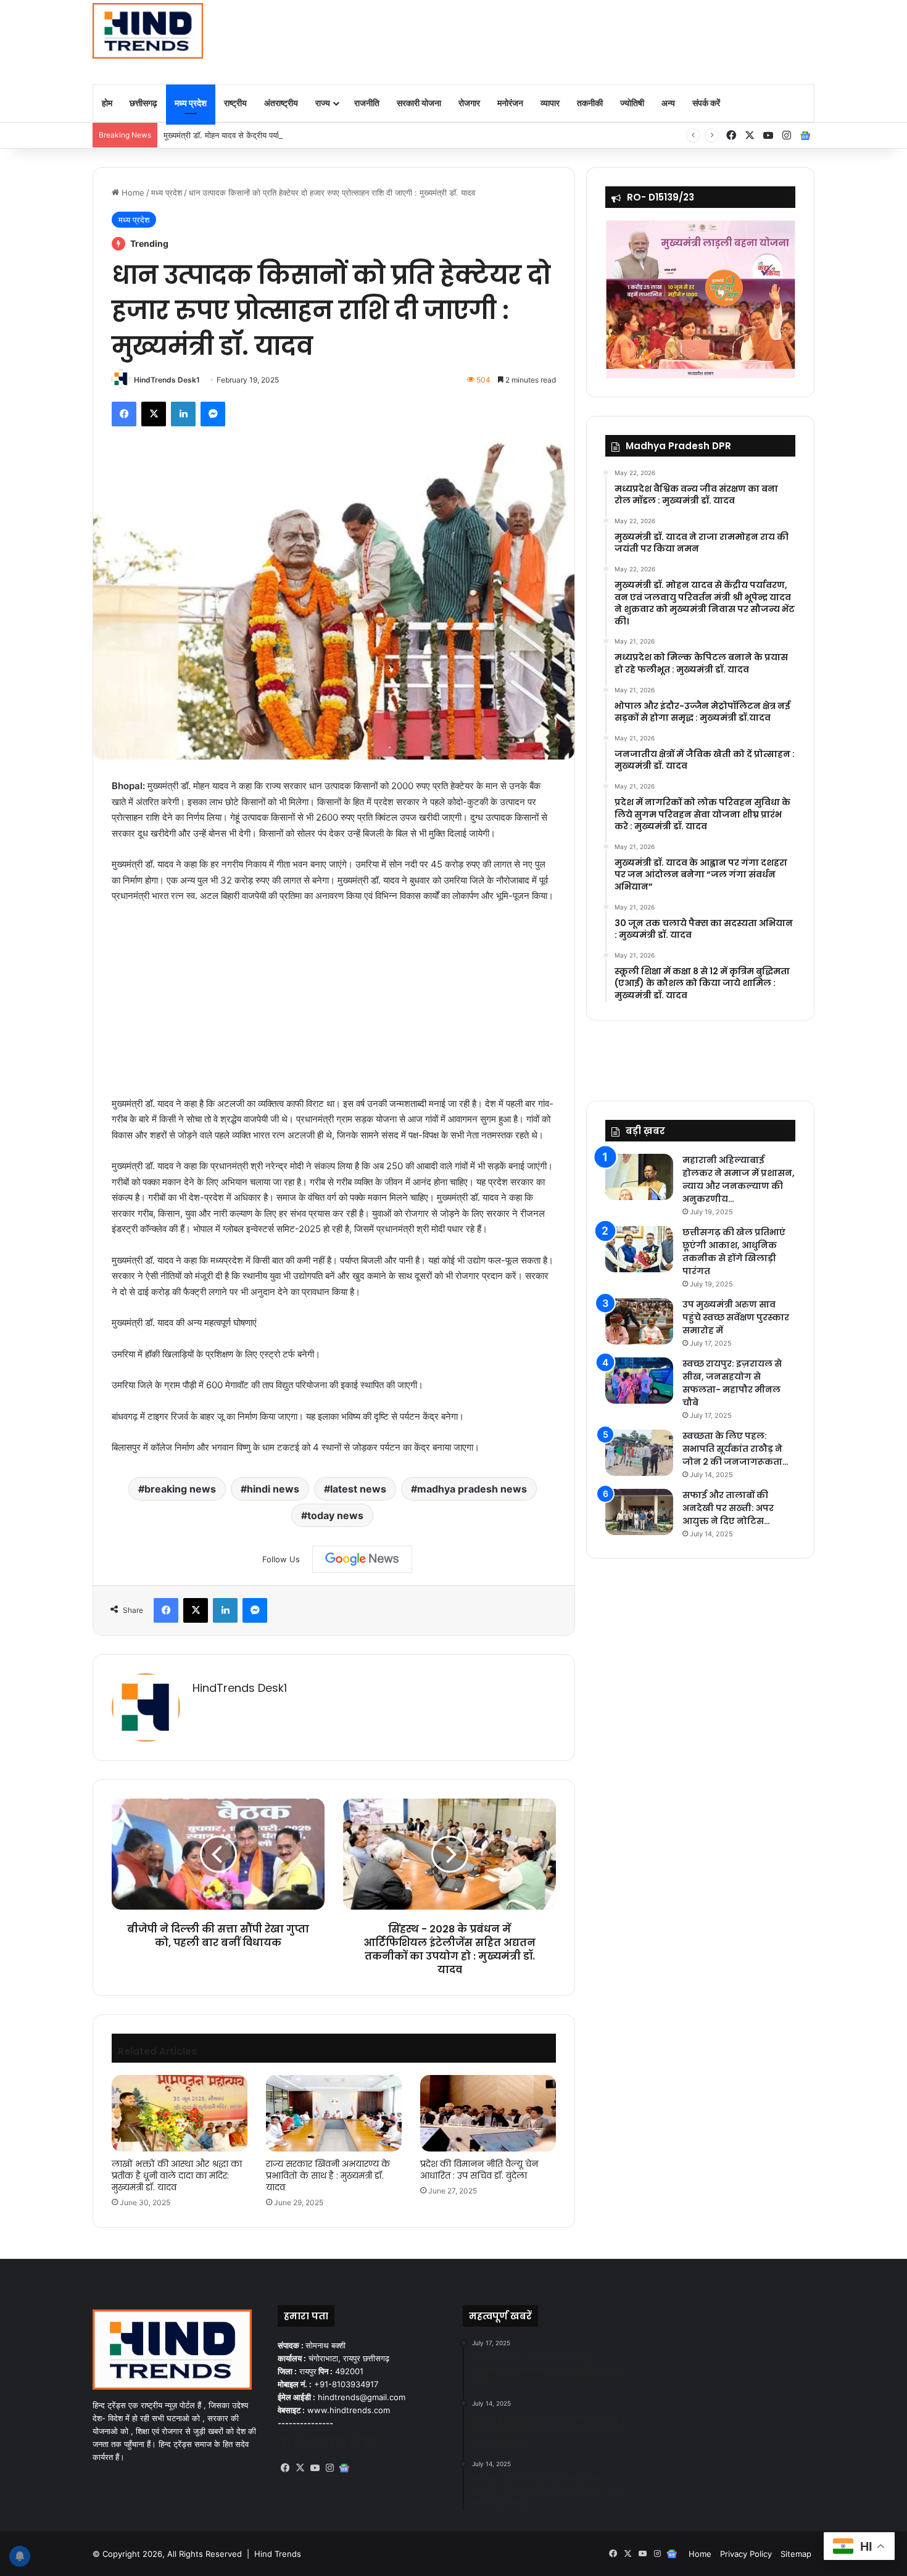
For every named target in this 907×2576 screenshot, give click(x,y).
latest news (358, 1489)
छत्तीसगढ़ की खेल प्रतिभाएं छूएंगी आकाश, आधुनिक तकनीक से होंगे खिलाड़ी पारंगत (734, 1252)
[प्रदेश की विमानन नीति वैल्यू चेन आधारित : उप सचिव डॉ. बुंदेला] (488, 2113)
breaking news (180, 1489)
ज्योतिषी (632, 103)
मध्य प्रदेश (191, 103)
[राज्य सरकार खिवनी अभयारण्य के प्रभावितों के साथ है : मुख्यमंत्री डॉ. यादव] (334, 2113)
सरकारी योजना (419, 103)
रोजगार (469, 103)
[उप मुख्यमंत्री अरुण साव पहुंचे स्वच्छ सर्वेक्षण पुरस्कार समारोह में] (639, 1321)
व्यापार (550, 103)
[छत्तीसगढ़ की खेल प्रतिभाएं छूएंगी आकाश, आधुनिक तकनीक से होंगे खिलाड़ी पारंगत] (639, 1249)
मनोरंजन (510, 103)
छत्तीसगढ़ (143, 103)
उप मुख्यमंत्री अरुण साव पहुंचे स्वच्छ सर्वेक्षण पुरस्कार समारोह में (736, 1317)
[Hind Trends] (148, 31)
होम (107, 103)
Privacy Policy (746, 2554)
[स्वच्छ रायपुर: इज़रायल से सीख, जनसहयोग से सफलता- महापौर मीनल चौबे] (639, 1381)
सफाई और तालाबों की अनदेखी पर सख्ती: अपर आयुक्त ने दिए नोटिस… (728, 1508)
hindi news (273, 1489)
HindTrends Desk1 (167, 380)
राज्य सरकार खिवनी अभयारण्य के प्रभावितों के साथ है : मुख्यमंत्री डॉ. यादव (328, 2176)
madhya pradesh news (472, 1489)
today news (335, 1515)
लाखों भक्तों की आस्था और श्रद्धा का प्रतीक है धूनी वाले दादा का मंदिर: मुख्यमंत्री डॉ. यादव (177, 2176)
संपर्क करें (706, 103)
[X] (300, 2468)
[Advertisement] (577, 40)
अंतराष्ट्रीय (281, 103)
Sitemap (796, 2554)
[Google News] (362, 1559)
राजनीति (367, 103)
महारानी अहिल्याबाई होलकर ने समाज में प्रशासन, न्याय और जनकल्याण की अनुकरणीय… (739, 1179)
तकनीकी (590, 103)
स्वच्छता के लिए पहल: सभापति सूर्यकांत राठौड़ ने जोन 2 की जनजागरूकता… (735, 1449)
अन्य (668, 103)
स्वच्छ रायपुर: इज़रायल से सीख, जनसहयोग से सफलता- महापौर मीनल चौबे (732, 1383)
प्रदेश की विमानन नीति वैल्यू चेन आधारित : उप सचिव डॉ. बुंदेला (479, 2170)
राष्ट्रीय (235, 103)
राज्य (323, 103)
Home (132, 193)
